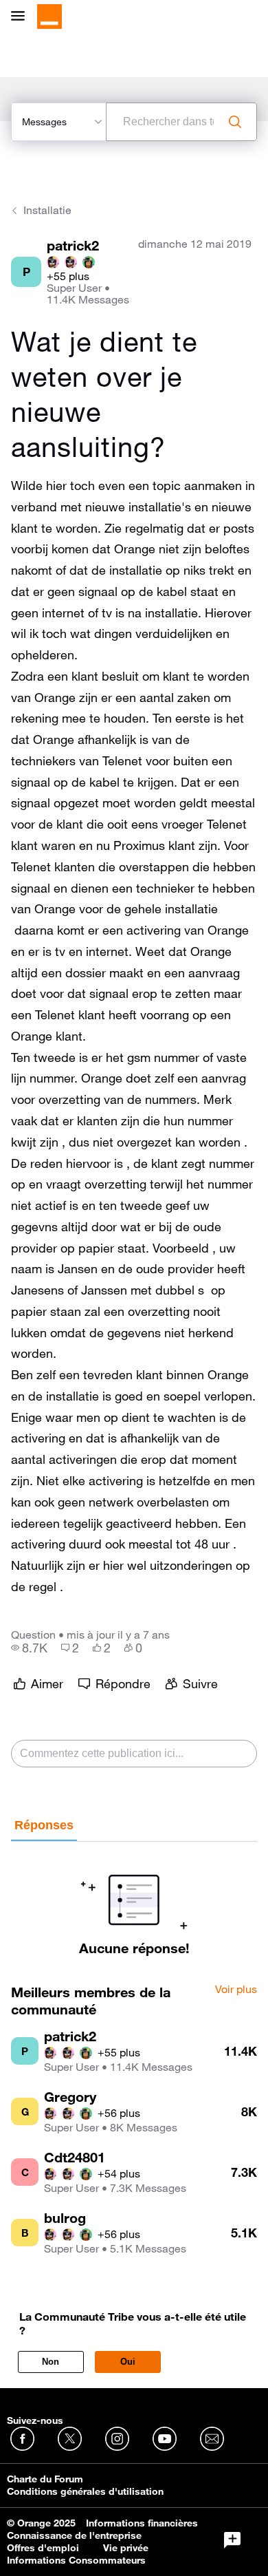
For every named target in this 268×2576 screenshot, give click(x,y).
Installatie (47, 210)
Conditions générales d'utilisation (85, 2491)
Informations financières (142, 2523)
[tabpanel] (134, 1899)
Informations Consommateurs (76, 2560)
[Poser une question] (232, 2540)
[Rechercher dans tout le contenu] (235, 122)
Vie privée (126, 2548)
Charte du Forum (45, 2479)
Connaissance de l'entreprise (74, 2535)
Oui (128, 2362)
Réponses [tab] (44, 1825)
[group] (29, 1648)
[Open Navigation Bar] (22, 17)
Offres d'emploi (43, 2548)
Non (51, 2362)
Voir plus (236, 1990)
